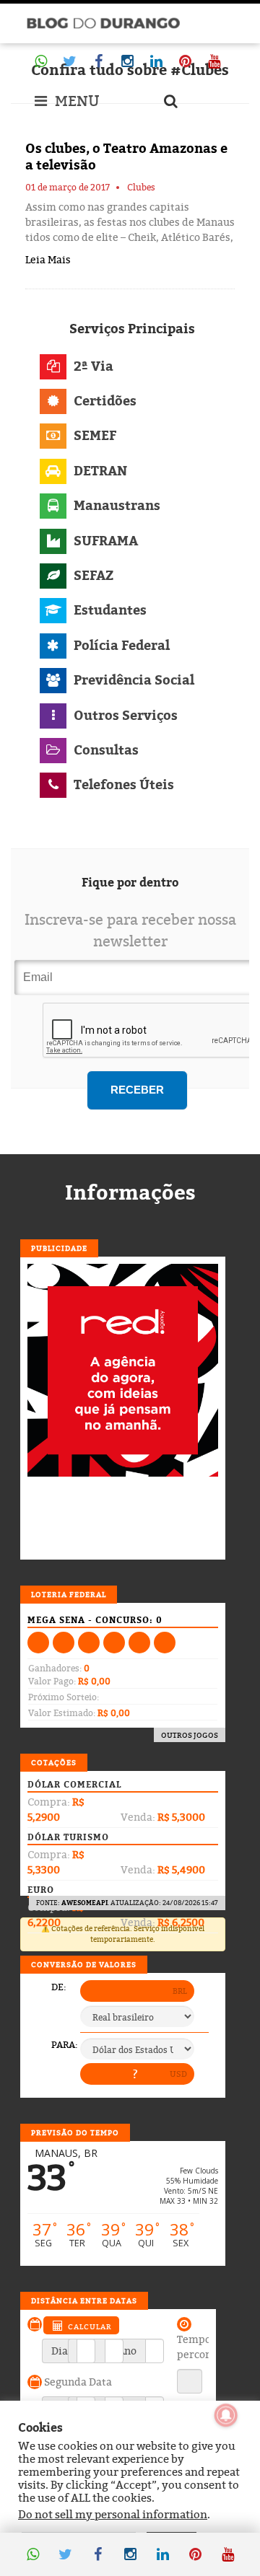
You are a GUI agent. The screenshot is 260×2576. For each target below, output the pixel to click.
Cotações (54, 1762)
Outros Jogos (190, 1735)
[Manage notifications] (226, 2415)
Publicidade (59, 1248)
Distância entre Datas (84, 2300)
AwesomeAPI (84, 1903)
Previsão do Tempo (75, 2132)
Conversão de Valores (84, 1964)
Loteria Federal (69, 1594)
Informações (130, 1192)
